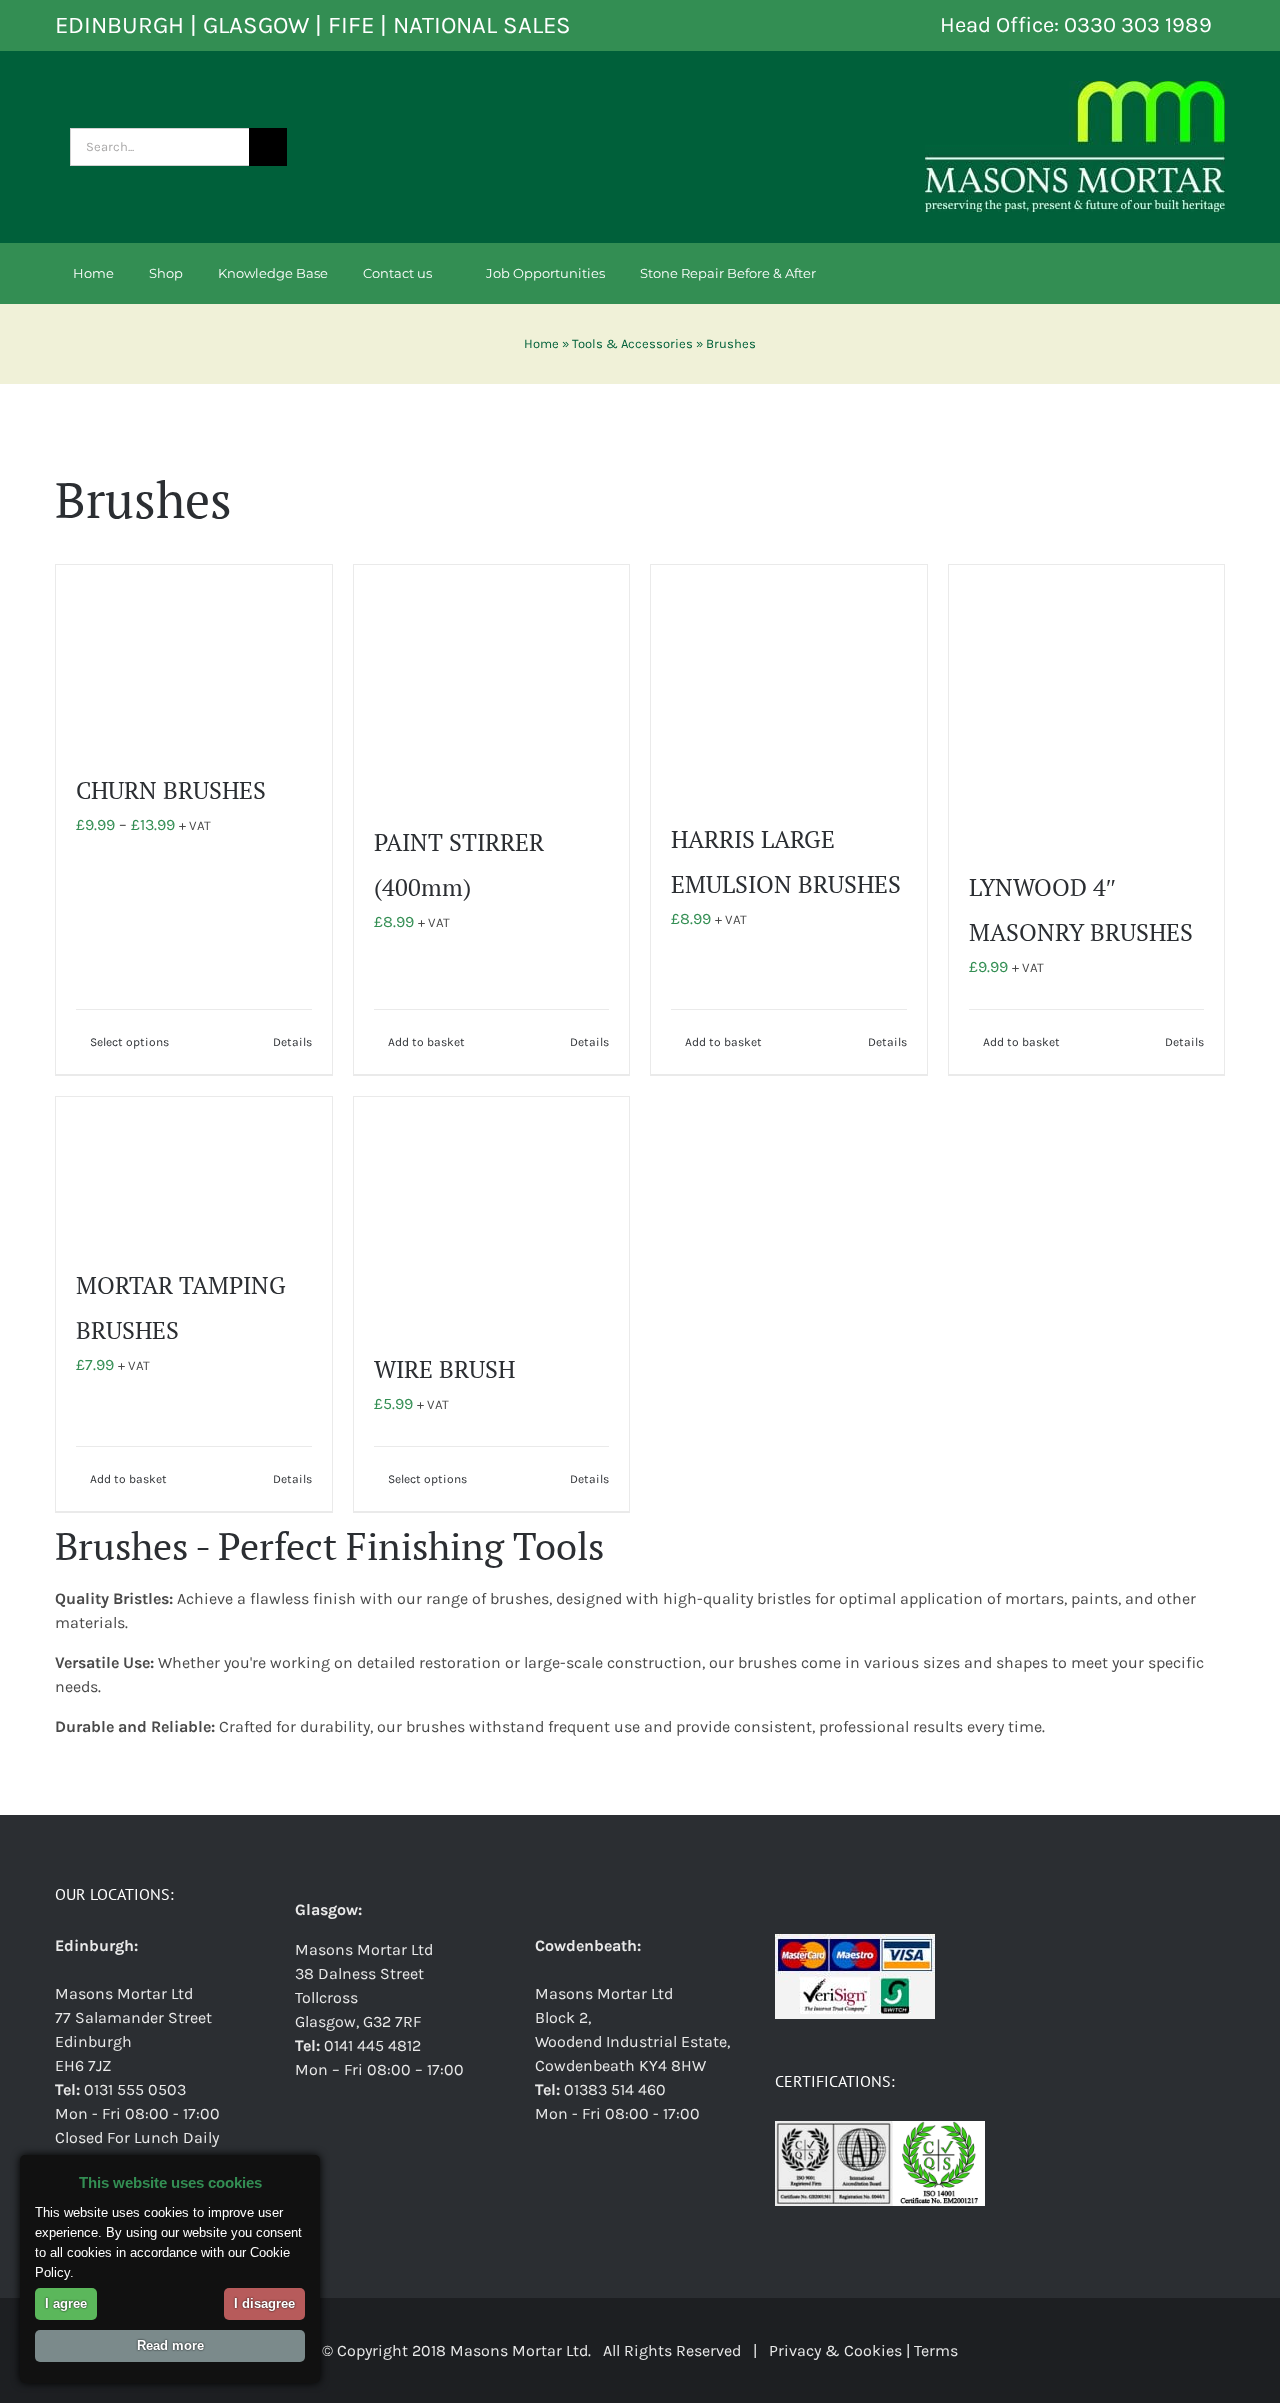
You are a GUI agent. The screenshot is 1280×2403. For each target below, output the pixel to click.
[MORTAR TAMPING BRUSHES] (194, 1170)
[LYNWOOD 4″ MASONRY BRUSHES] (1087, 705)
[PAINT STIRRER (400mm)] (492, 682)
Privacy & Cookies (835, 2350)
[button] (900, 273)
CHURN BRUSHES (171, 790)
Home (541, 343)
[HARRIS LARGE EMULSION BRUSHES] (789, 681)
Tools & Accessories (632, 343)
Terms (936, 2350)
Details (292, 1042)
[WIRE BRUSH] (492, 1212)
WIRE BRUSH (444, 1369)
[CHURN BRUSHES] (194, 656)
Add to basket (426, 1042)
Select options (129, 1042)
